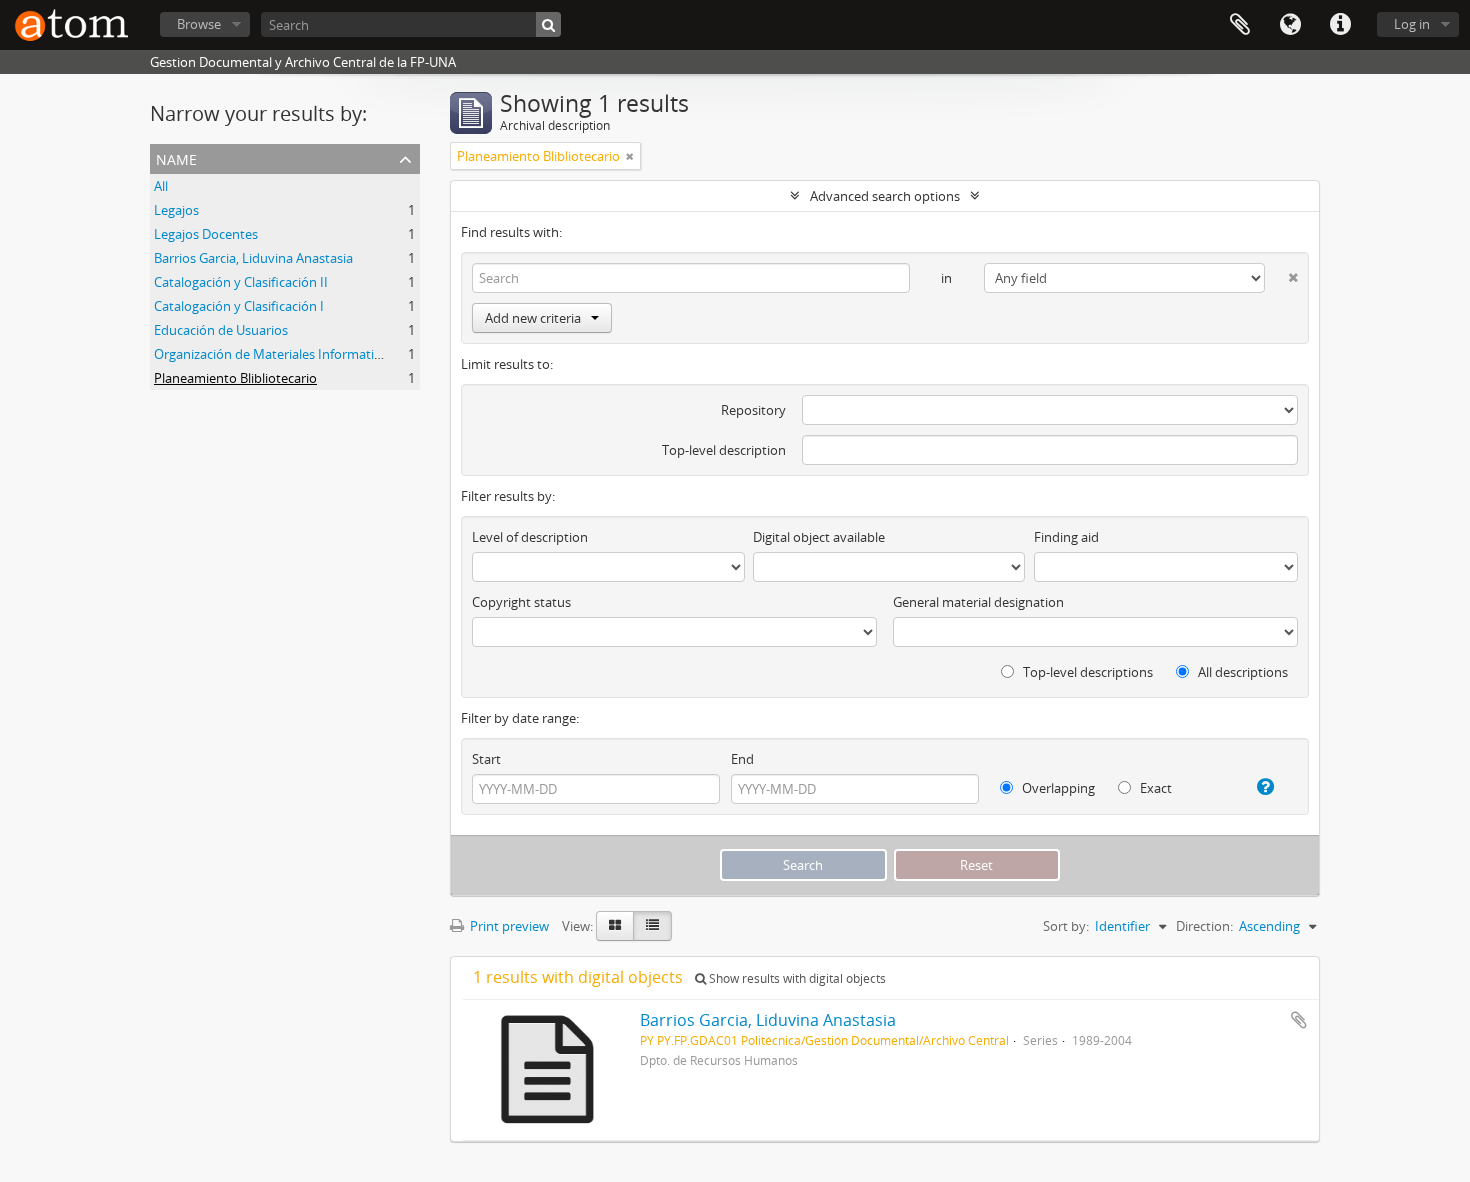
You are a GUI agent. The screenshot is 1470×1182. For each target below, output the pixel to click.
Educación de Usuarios (221, 330)
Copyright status (521, 602)
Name (176, 157)
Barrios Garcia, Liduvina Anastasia (253, 258)
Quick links (1340, 25)
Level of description (530, 537)
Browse (199, 24)
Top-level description (724, 450)
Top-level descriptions (1086, 672)
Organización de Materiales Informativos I (278, 354)
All (161, 186)
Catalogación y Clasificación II (241, 282)
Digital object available (819, 537)
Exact (1154, 788)
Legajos (176, 210)
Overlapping (1057, 788)
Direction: (1204, 926)
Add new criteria (533, 318)
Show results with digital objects (796, 978)
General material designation (978, 602)
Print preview (508, 926)
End (742, 759)
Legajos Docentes (206, 234)
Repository (753, 410)
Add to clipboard (1299, 1020)
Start (486, 759)
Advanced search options (885, 196)
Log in (1412, 24)
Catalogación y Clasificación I (239, 306)
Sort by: (1066, 926)
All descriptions (1241, 672)
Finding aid (1066, 537)
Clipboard (1240, 25)
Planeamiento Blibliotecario (235, 378)
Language (1290, 25)
